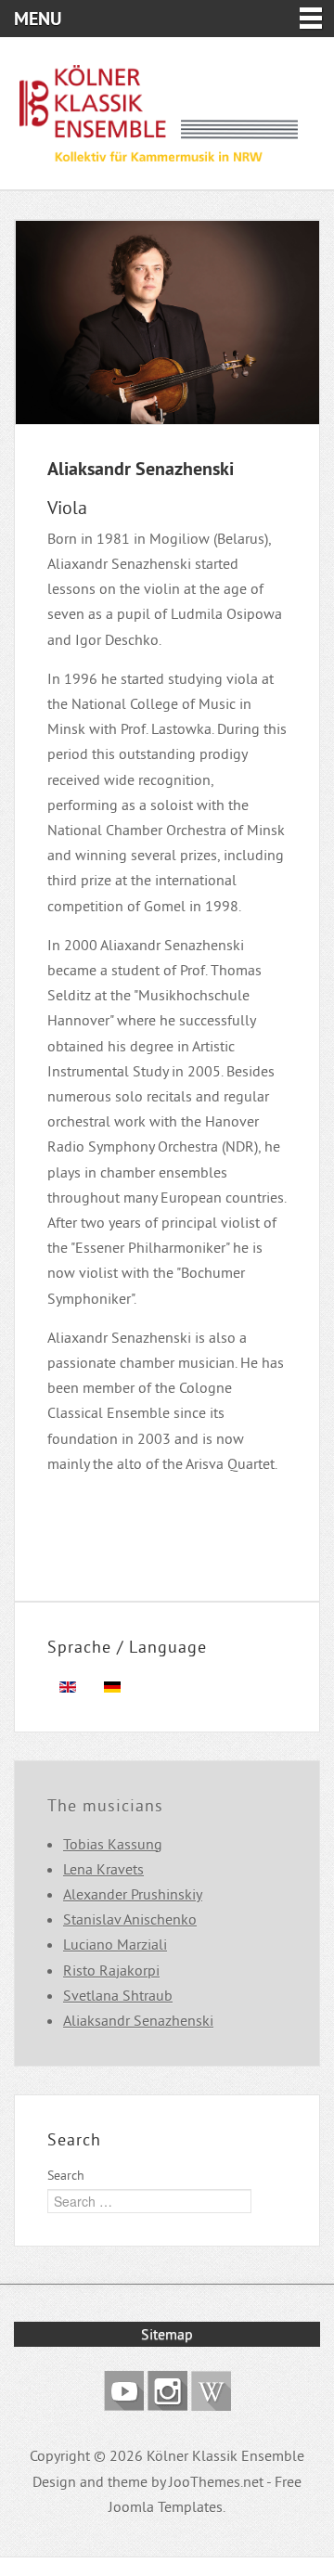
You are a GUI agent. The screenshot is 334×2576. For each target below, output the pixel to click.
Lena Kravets (103, 1869)
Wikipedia (211, 2391)
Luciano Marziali (115, 1944)
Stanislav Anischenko (130, 1919)
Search (66, 2175)
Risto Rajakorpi (111, 1970)
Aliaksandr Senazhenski (138, 2020)
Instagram (167, 2391)
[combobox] (149, 2201)
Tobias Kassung (113, 1844)
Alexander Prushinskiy (133, 1894)
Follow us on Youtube (124, 2391)
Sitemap (167, 2334)
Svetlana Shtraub (118, 1995)
